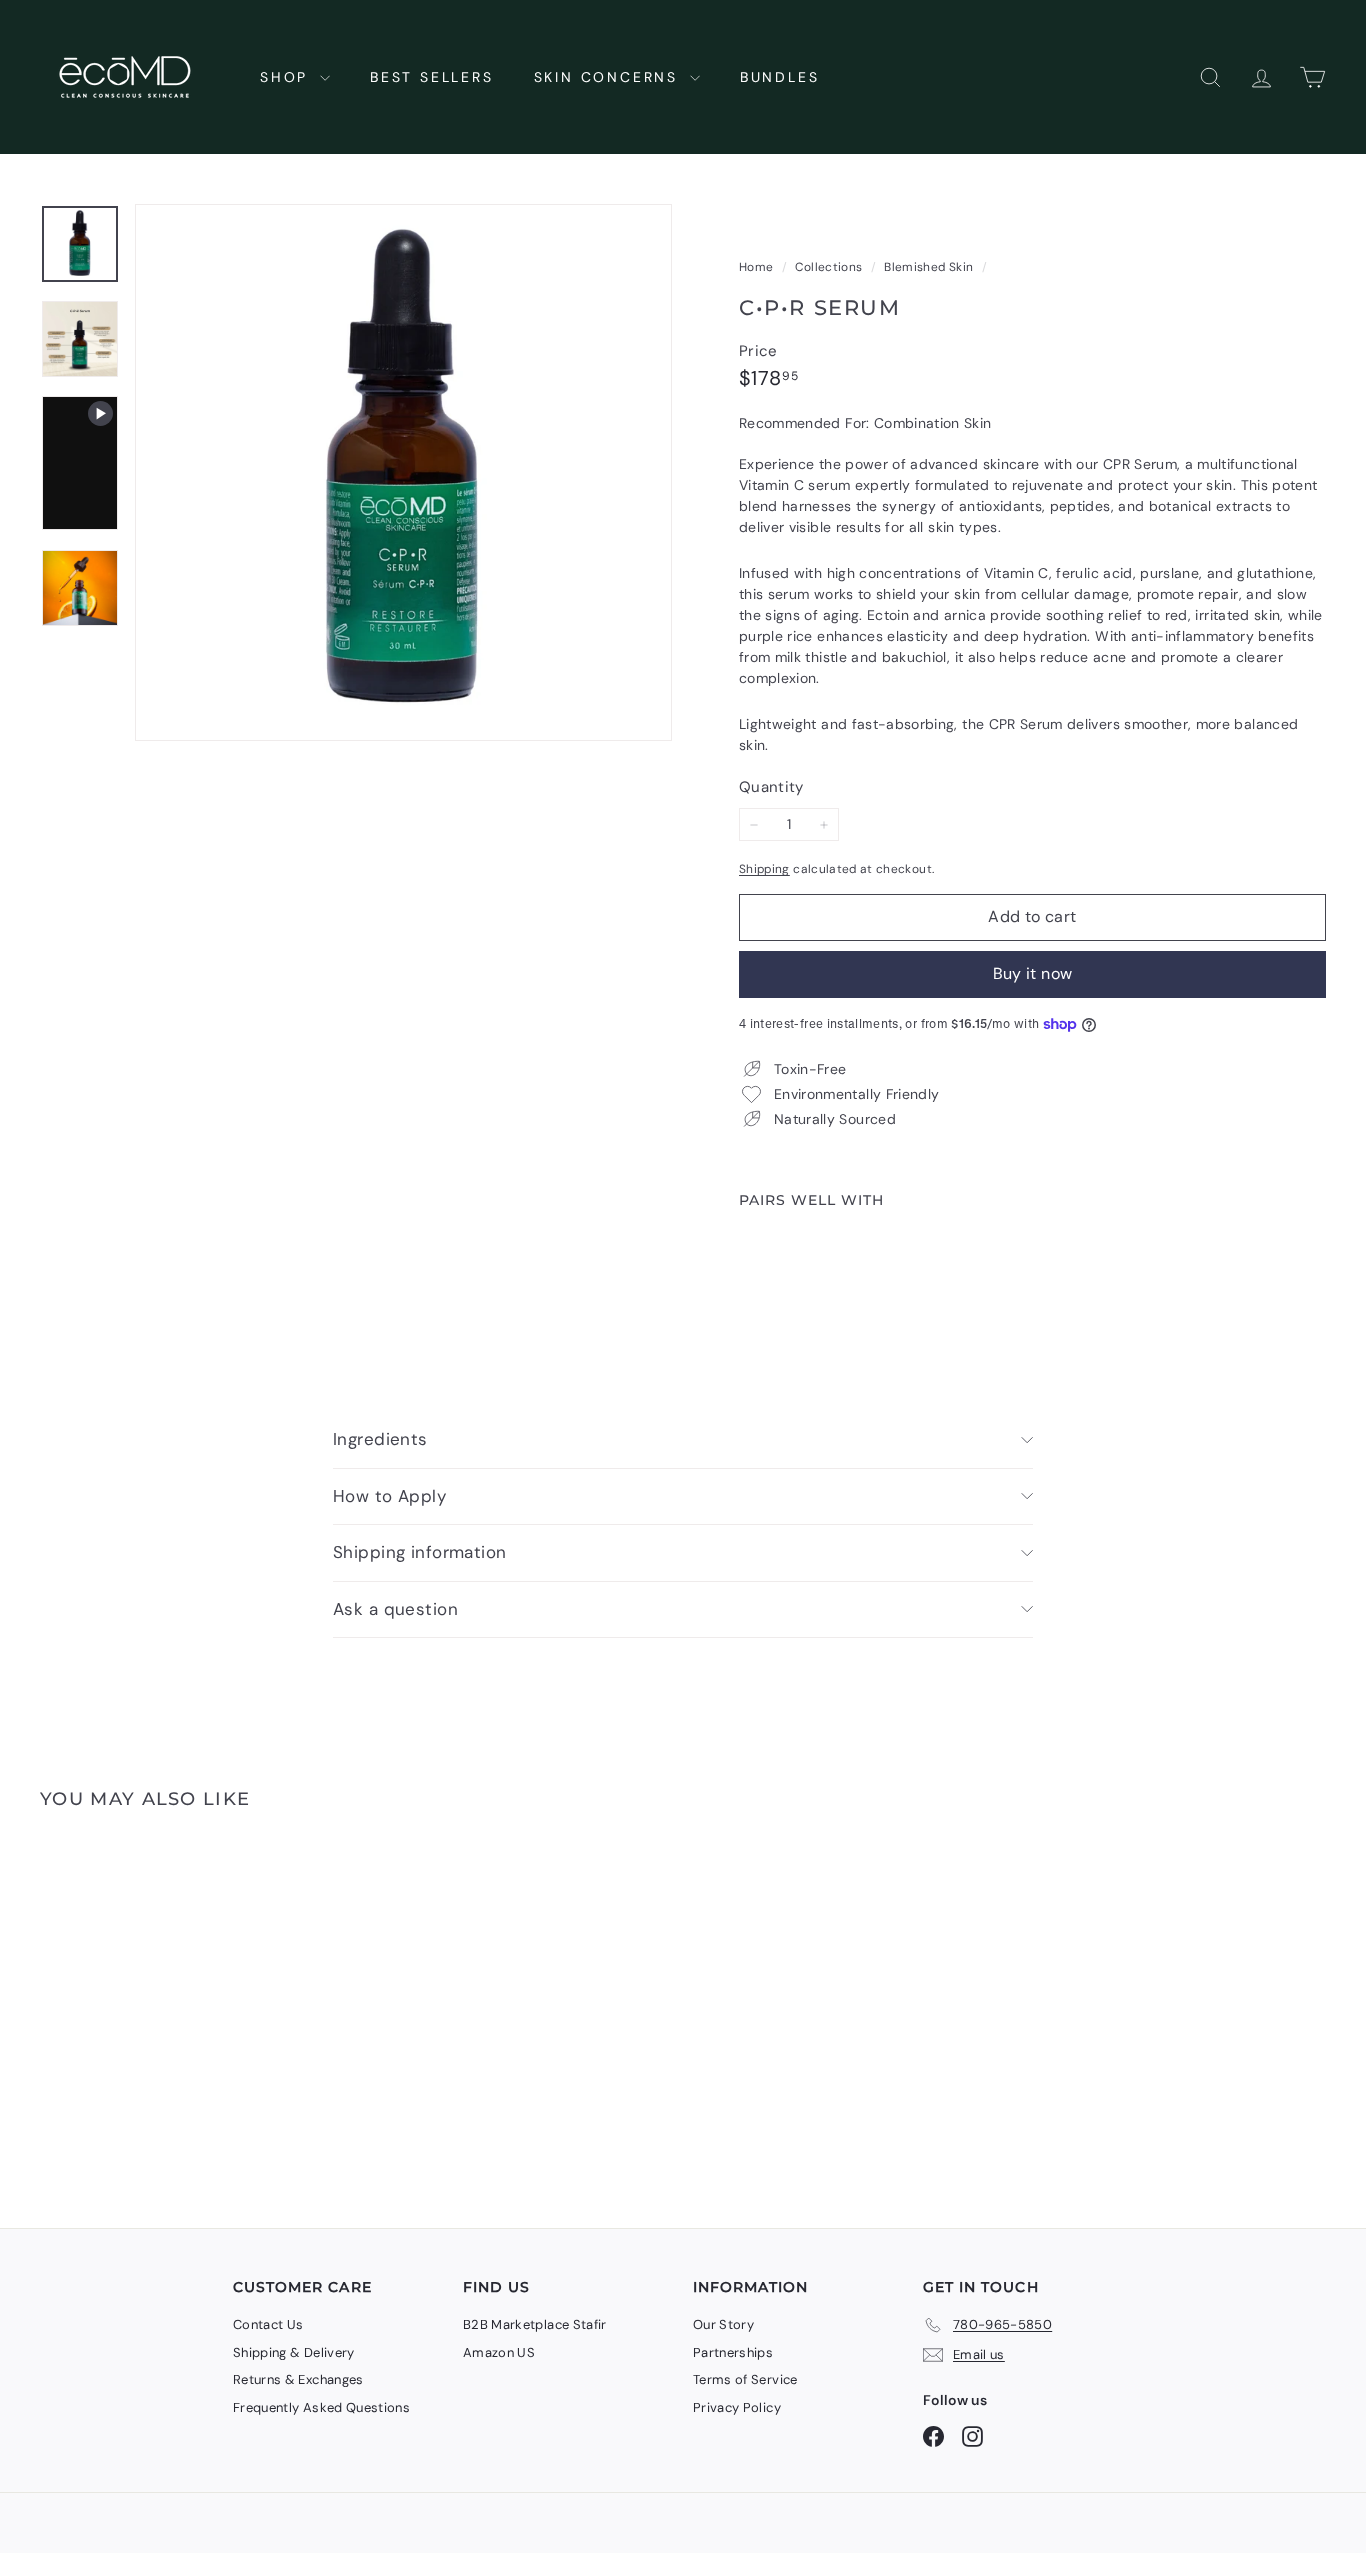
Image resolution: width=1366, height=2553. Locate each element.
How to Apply (389, 1496)
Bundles (780, 77)
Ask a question (395, 1609)
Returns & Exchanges (298, 2379)
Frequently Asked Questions (321, 2407)
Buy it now (1033, 973)
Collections (830, 267)
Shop (287, 77)
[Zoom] (403, 472)
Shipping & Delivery (294, 2352)
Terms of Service (745, 2379)
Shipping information (420, 1552)
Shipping (764, 869)
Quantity (771, 787)
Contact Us (268, 2324)
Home (758, 267)
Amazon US (499, 2352)
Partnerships (733, 2352)
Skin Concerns (609, 77)
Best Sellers (432, 77)
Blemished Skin (928, 267)
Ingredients (380, 1439)
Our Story (723, 2324)
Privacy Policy (737, 2407)
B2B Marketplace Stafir (535, 2324)
